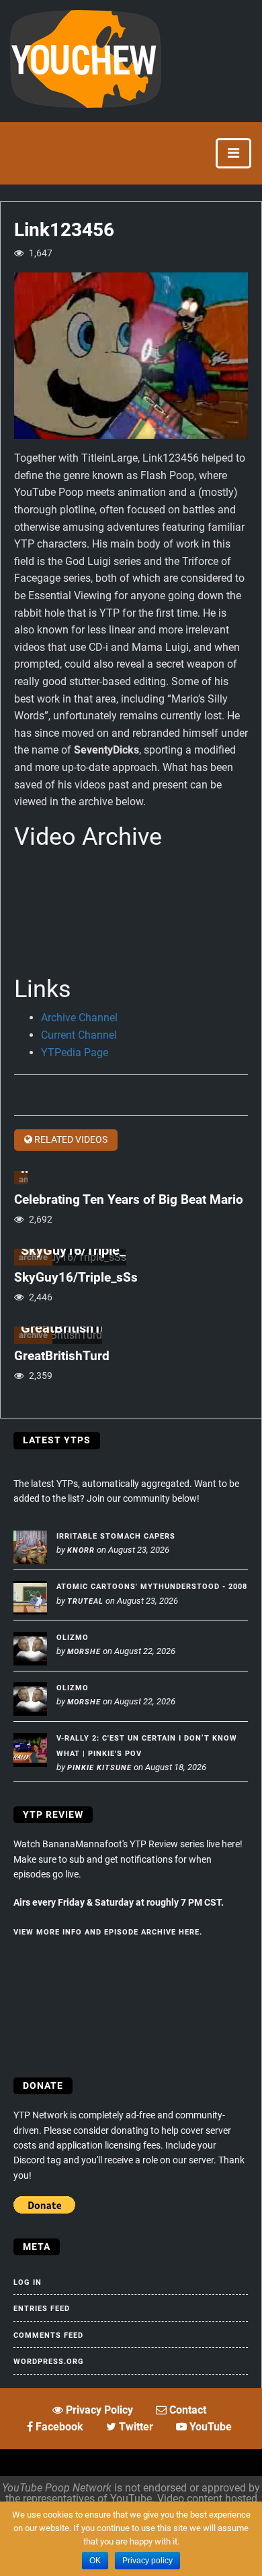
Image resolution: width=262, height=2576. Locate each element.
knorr (81, 1550)
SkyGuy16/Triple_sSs (76, 1277)
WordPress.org (49, 2362)
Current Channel (79, 1035)
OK (95, 2561)
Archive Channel (79, 1018)
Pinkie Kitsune (99, 1768)
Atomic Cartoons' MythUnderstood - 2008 (152, 1587)
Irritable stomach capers (116, 1536)
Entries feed (42, 2309)
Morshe (84, 1652)
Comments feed (48, 2335)
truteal (85, 1601)
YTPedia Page (75, 1052)
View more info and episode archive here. (108, 1932)
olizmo (73, 1638)
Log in (28, 2282)
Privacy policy (147, 2561)
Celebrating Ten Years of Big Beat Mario (129, 1199)
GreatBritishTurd (62, 1356)
